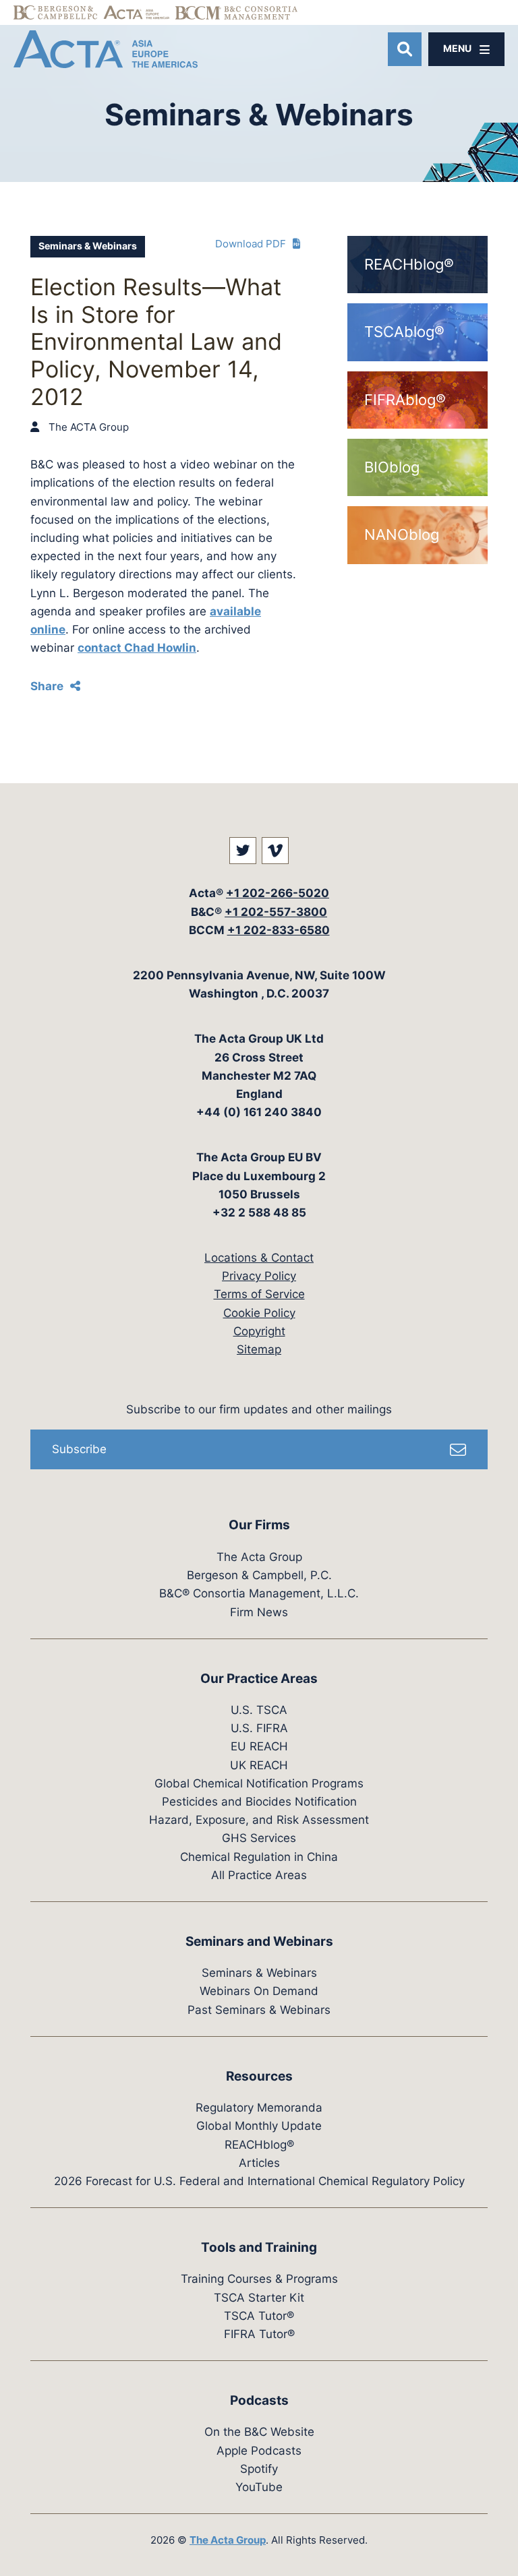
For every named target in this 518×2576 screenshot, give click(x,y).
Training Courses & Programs (259, 2279)
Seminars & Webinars (88, 246)
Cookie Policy (259, 1313)
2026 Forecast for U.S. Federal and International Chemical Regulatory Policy (259, 2181)
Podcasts (259, 2400)
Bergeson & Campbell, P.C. (259, 1575)
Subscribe (79, 1449)
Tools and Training (259, 2247)
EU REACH (259, 1746)
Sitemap (259, 1349)
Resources (259, 2076)
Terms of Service (259, 1294)
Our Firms (259, 1525)
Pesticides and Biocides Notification (259, 1802)
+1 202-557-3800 (276, 912)
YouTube (259, 2487)
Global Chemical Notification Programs (259, 1783)
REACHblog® (259, 2145)
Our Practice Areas (259, 1679)
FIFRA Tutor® (259, 2334)
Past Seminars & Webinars (259, 2010)
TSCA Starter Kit (259, 2298)
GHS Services (259, 1838)
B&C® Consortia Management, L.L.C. (259, 1593)
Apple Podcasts (259, 2451)
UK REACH (259, 1765)
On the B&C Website (259, 2432)
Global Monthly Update (259, 2126)
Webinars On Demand (259, 1991)
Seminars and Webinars (259, 1941)
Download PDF (251, 244)
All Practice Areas (259, 1875)
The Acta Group (259, 1557)
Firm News (259, 1612)
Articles (259, 2163)
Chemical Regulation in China (259, 1857)
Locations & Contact (259, 1258)
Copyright (259, 1331)
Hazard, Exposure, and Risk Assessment (259, 1820)
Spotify (259, 2469)
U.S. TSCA (259, 1710)
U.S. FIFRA (259, 1728)
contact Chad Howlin (137, 648)
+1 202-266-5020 (278, 893)
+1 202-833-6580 (279, 930)
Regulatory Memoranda (259, 2108)
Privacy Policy (259, 1276)
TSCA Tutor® (259, 2316)
